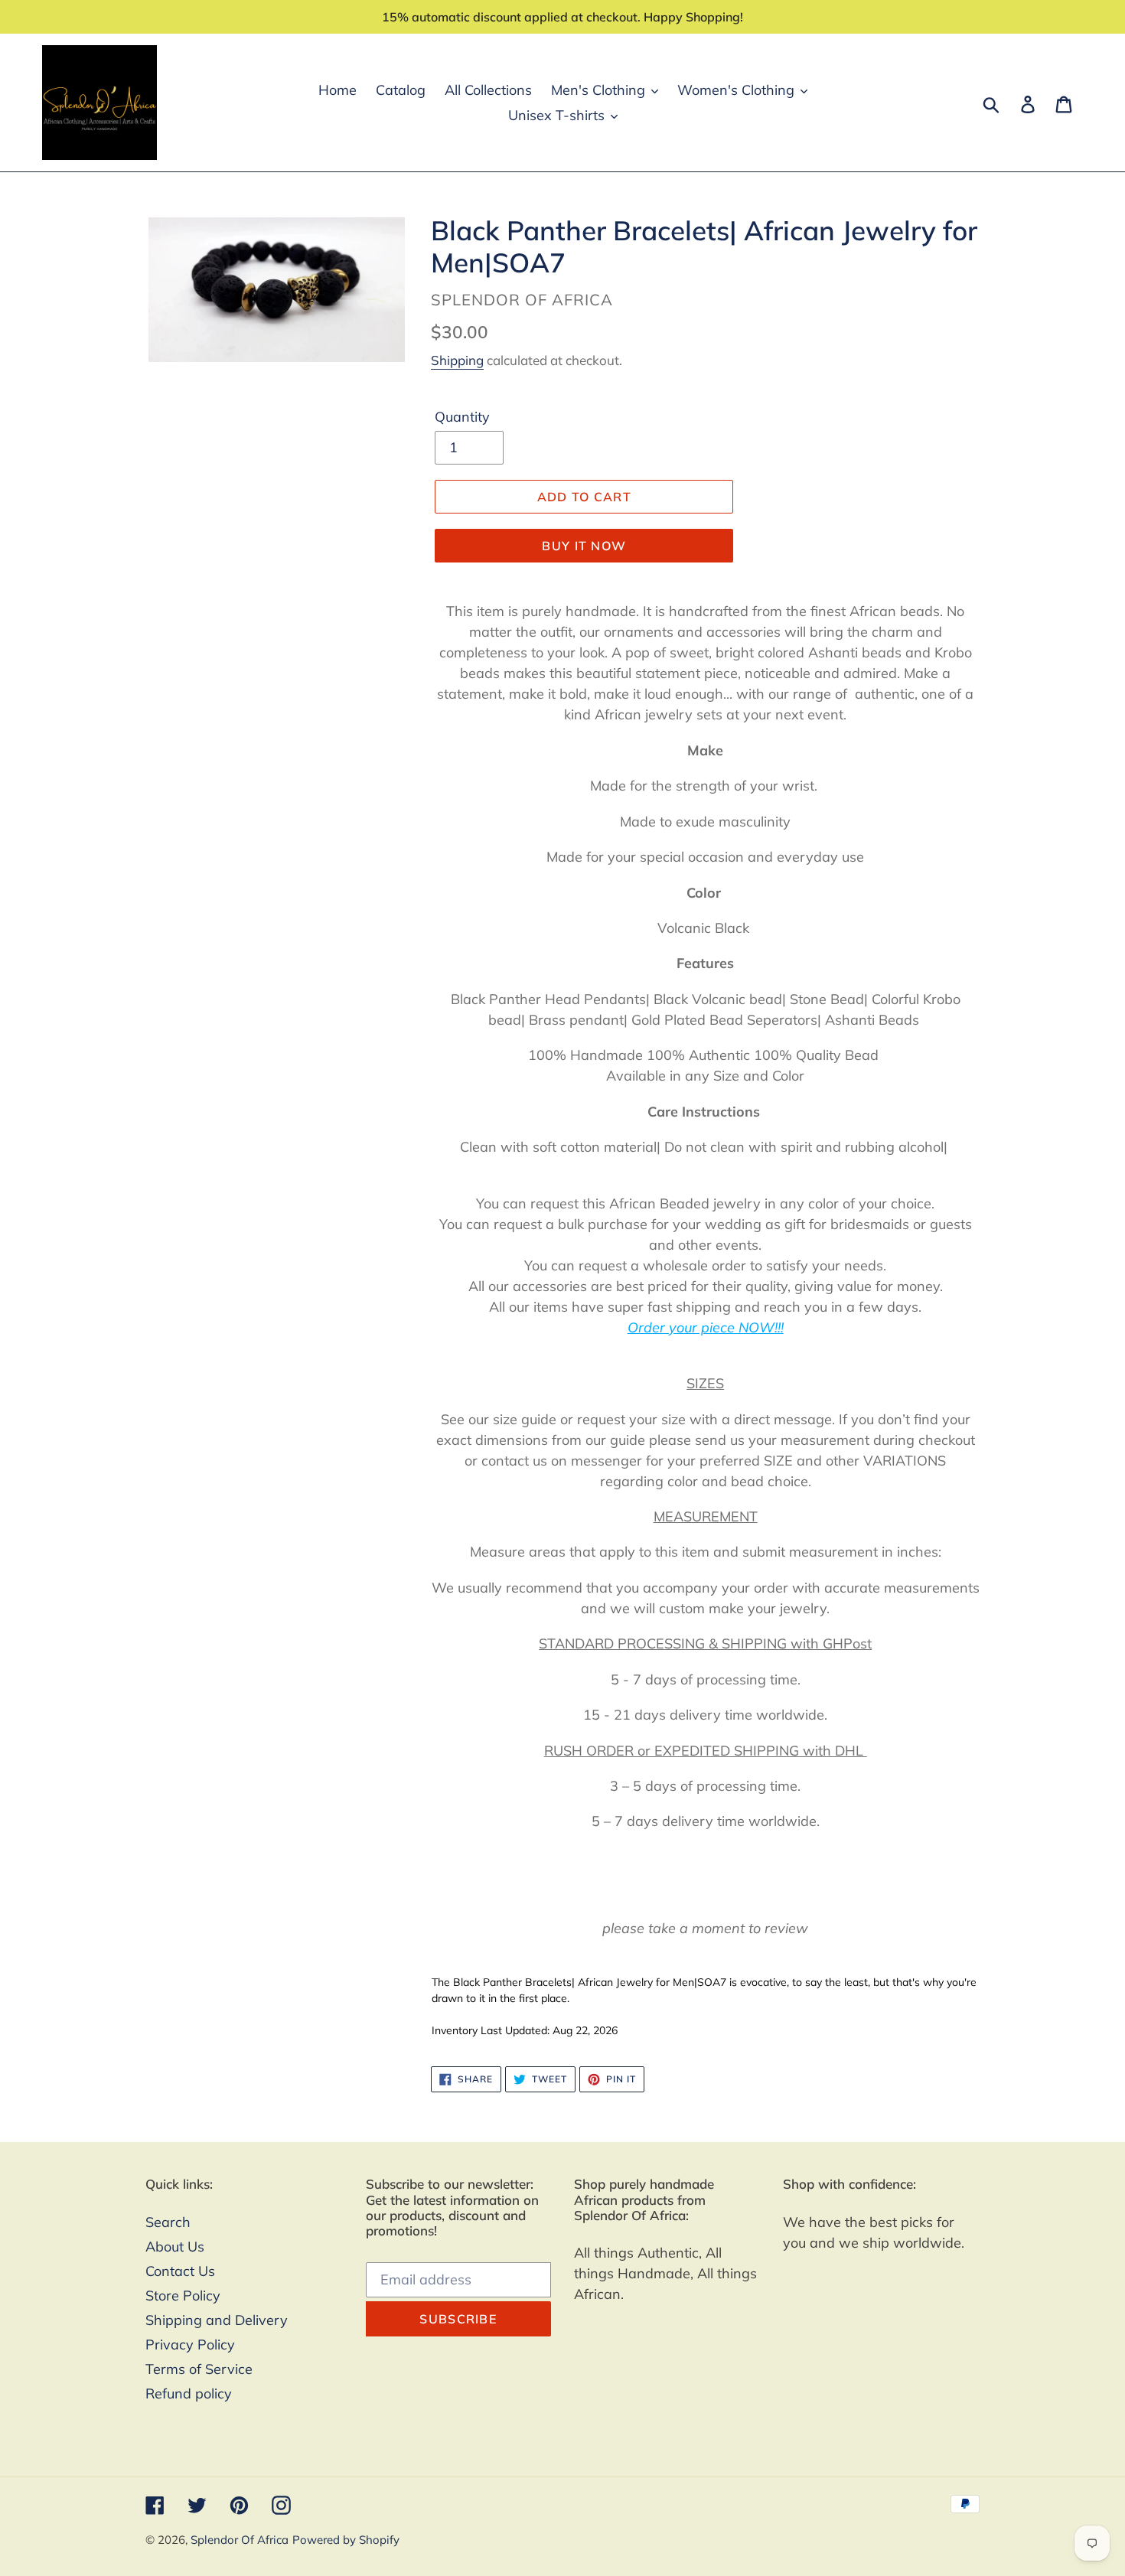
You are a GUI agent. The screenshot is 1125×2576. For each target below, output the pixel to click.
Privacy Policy (190, 2344)
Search (168, 2222)
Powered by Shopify (346, 2540)
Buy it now (584, 546)
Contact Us (180, 2271)
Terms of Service (199, 2369)
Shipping (457, 360)
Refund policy (189, 2393)
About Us (175, 2247)
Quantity (462, 417)
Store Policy (183, 2296)
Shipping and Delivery (217, 2320)
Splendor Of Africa (240, 2540)
